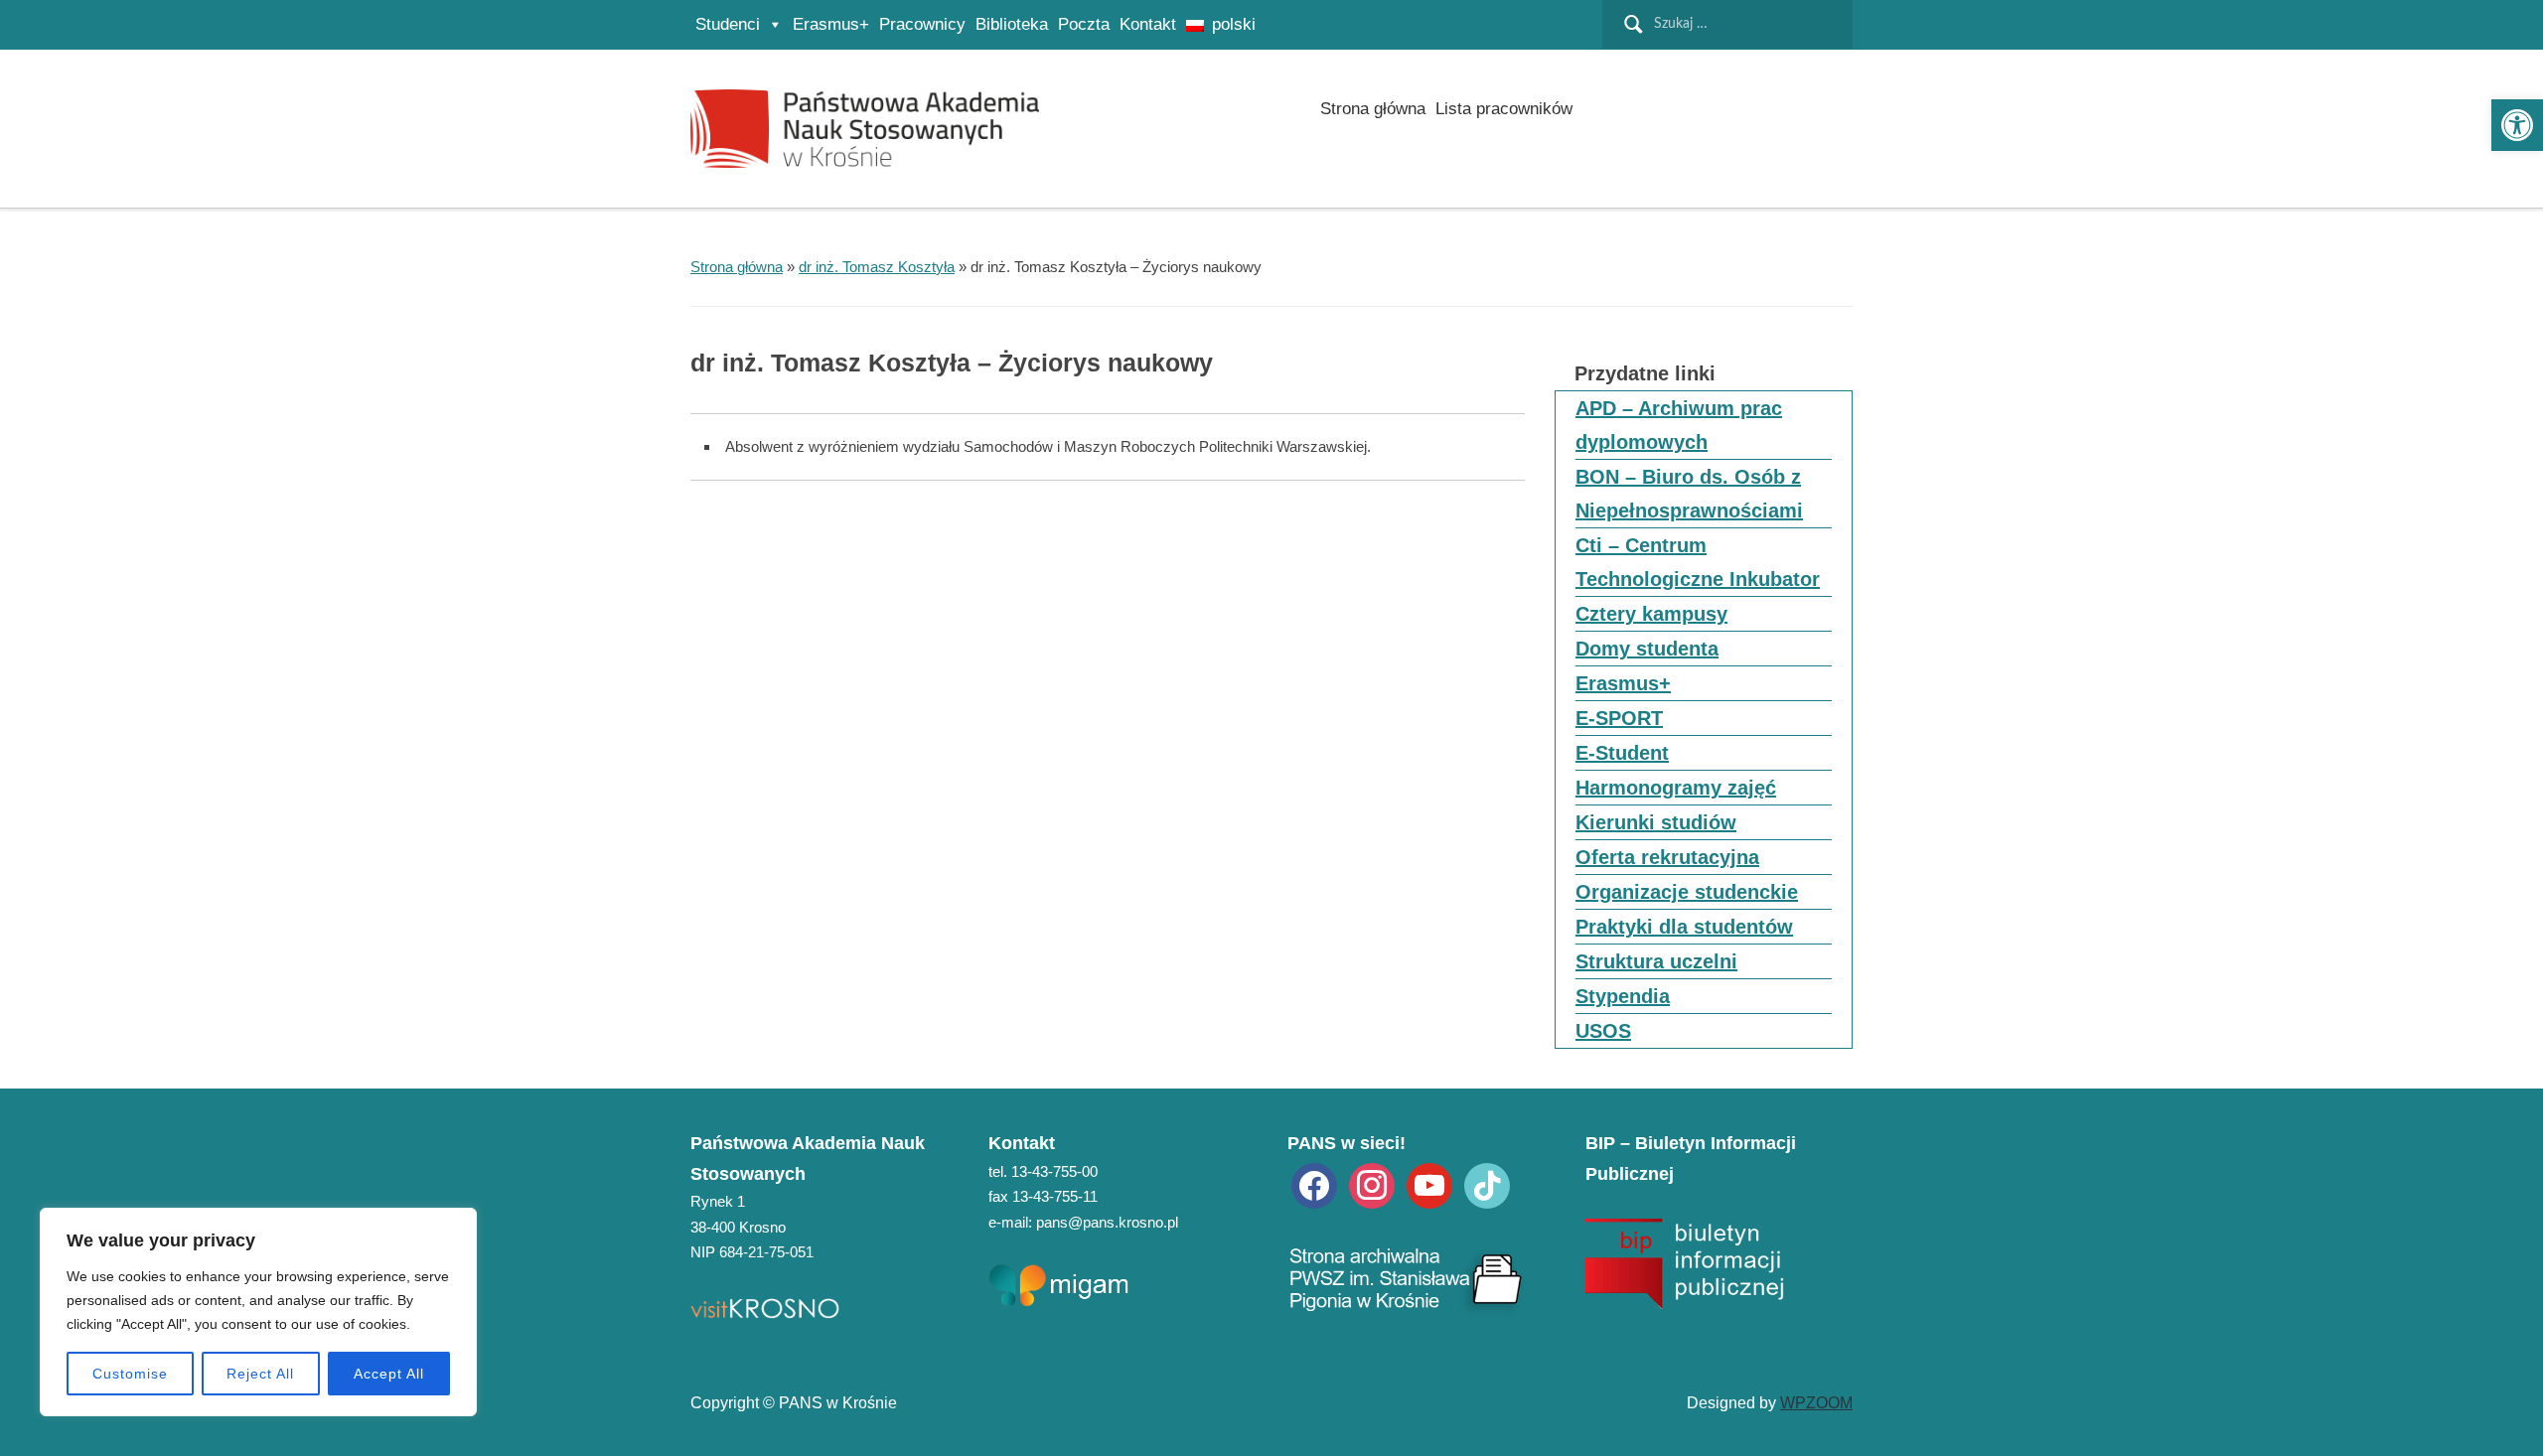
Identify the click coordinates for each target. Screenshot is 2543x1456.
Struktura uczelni (1656, 961)
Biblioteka (1012, 24)
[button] (2517, 125)
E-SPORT (1619, 718)
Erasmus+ (831, 24)
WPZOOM (1816, 1403)
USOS (1603, 1031)
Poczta (1084, 24)
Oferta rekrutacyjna (1667, 857)
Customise (130, 1374)
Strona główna (1373, 109)
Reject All (260, 1374)
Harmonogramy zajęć (1676, 788)
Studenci (728, 24)
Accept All (389, 1374)
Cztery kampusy (1651, 614)
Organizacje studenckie (1687, 892)
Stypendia (1623, 996)
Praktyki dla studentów (1684, 927)
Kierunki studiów (1656, 822)
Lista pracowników (1504, 109)
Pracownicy (922, 24)
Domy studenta (1647, 649)
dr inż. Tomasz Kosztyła (877, 267)
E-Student (1622, 753)
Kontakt (1148, 24)
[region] (258, 1312)
